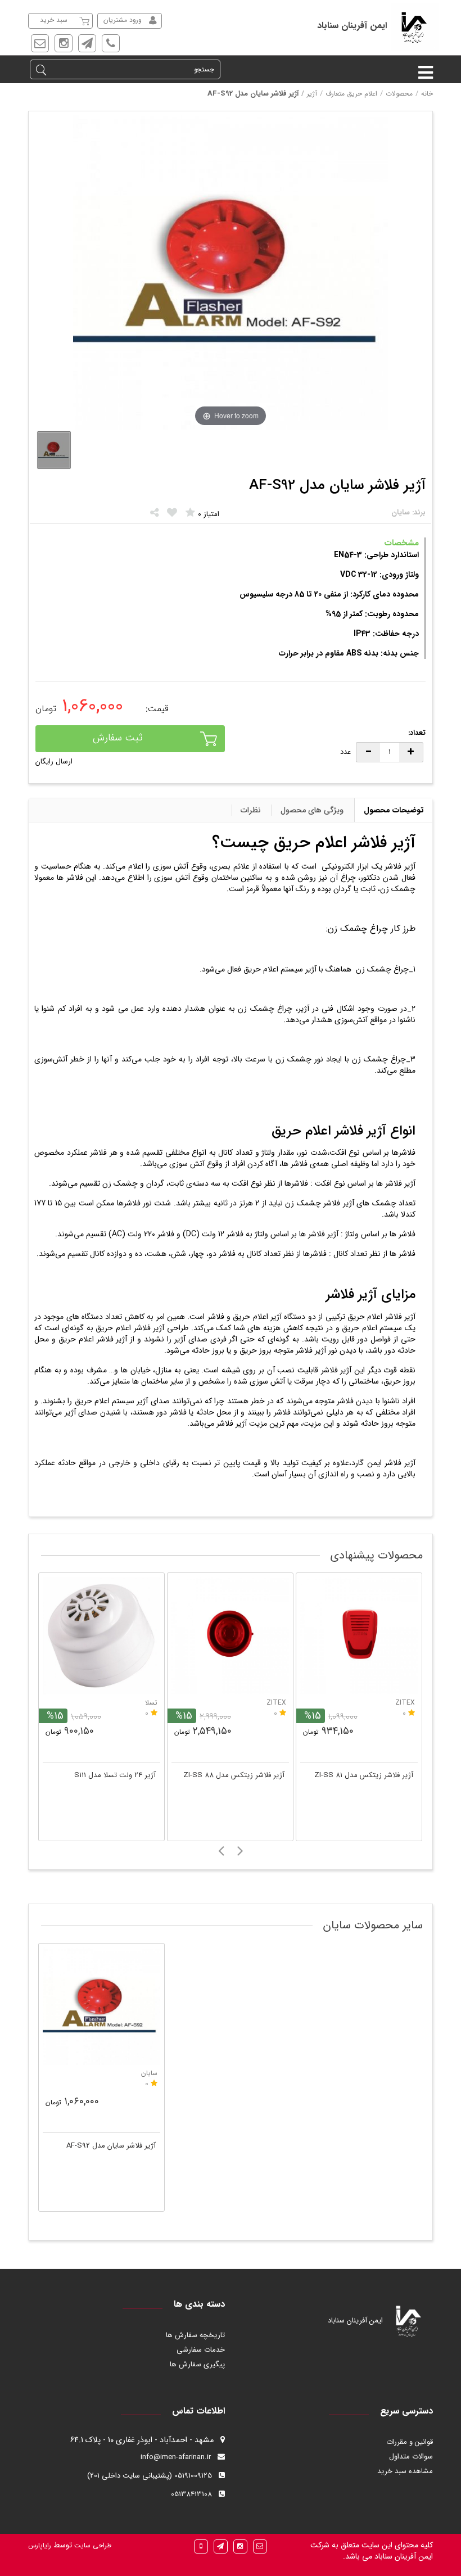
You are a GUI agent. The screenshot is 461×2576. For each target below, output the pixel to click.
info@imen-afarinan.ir (176, 2457)
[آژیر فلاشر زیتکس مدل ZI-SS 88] (230, 1636)
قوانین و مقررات (410, 2442)
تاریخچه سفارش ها (195, 2335)
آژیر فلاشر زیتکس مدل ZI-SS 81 (364, 1775)
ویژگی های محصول (312, 810)
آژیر (312, 94)
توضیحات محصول (394, 810)
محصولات (399, 94)
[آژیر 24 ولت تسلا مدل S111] (101, 1636)
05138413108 (191, 2494)
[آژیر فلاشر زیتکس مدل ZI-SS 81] (359, 1636)
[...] (54, 450)
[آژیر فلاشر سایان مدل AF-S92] (101, 2006)
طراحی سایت (92, 2545)
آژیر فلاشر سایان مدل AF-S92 (111, 2146)
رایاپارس (40, 2545)
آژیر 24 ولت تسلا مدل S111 (115, 1775)
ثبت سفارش (118, 738)
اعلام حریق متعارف (351, 94)
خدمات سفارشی (201, 2350)
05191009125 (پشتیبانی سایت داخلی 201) (150, 2476)
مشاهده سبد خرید (405, 2471)
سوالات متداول (411, 2457)
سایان (149, 2073)
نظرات (251, 810)
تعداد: (417, 733)
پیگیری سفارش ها (197, 2364)
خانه (427, 94)
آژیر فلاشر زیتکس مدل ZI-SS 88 (234, 1775)
